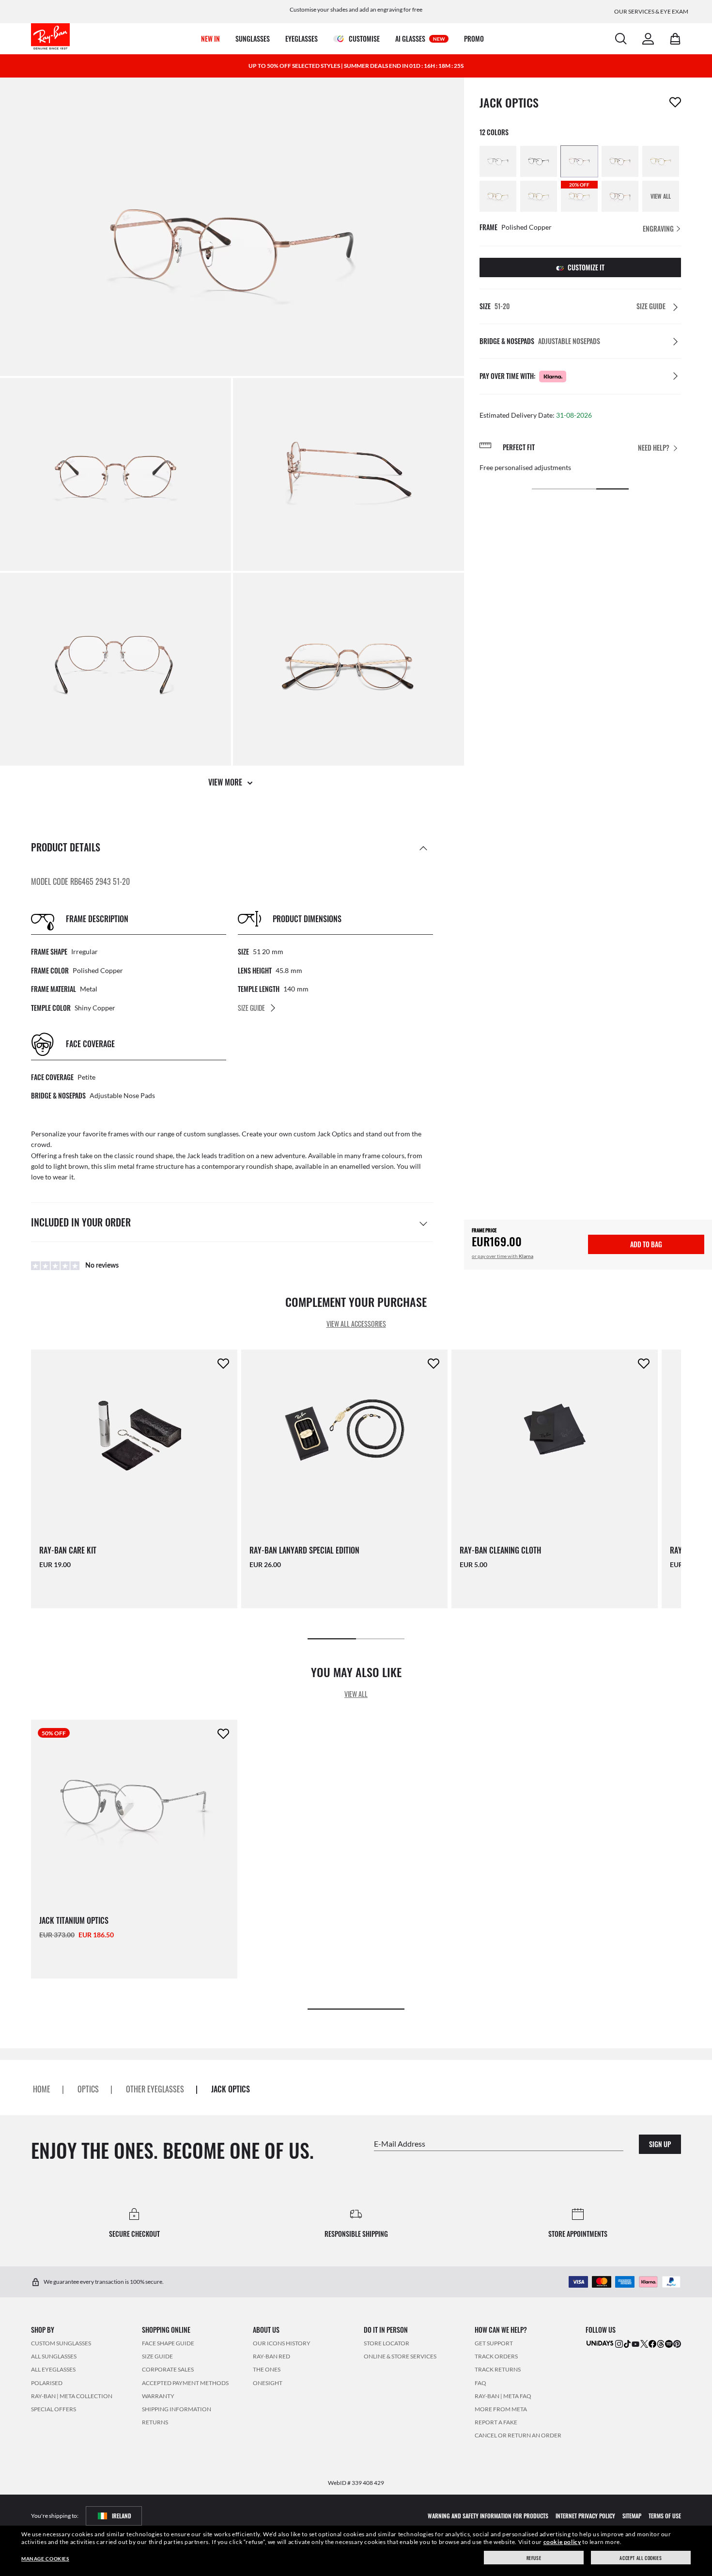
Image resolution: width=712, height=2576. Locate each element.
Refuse (534, 2558)
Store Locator (387, 2343)
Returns (155, 2422)
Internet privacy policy (585, 2515)
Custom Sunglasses (61, 2343)
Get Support (494, 2343)
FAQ (480, 2382)
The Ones (267, 2369)
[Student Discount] (600, 2343)
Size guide (157, 2356)
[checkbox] (675, 102)
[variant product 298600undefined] (498, 161)
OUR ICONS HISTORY (282, 2343)
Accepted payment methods (185, 2382)
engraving (659, 228)
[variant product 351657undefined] (498, 196)
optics (88, 2089)
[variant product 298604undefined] (579, 161)
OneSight (268, 2382)
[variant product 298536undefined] (620, 161)
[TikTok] (627, 2343)
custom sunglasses (211, 1134)
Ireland (122, 2515)
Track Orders (496, 2356)
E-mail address (400, 2143)
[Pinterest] (677, 2343)
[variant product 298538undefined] (661, 161)
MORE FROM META (501, 2409)
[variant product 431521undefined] (620, 196)
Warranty (158, 2395)
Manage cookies (45, 2559)
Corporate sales (168, 2369)
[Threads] (661, 2343)
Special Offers (54, 2409)
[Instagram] (619, 2343)
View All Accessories (356, 1324)
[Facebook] (652, 2343)
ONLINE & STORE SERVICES (400, 2356)
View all (356, 1694)
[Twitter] (644, 2343)
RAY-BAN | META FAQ (503, 2395)
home (42, 2089)
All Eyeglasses (53, 2369)
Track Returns (498, 2369)
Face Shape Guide (168, 2343)
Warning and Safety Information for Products (488, 2515)
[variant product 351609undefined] (539, 196)
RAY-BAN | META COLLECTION (72, 2395)
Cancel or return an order (518, 2435)
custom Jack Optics (323, 1134)
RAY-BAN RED (271, 2356)
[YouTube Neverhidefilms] (635, 2343)
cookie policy (562, 2542)
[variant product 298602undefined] (539, 161)
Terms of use (665, 2515)
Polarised (47, 2382)
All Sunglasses (54, 2356)
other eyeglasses (155, 2089)
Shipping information (177, 2409)
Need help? (654, 448)
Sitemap (632, 2515)
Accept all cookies (641, 2558)
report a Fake (496, 2422)
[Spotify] (669, 2343)
